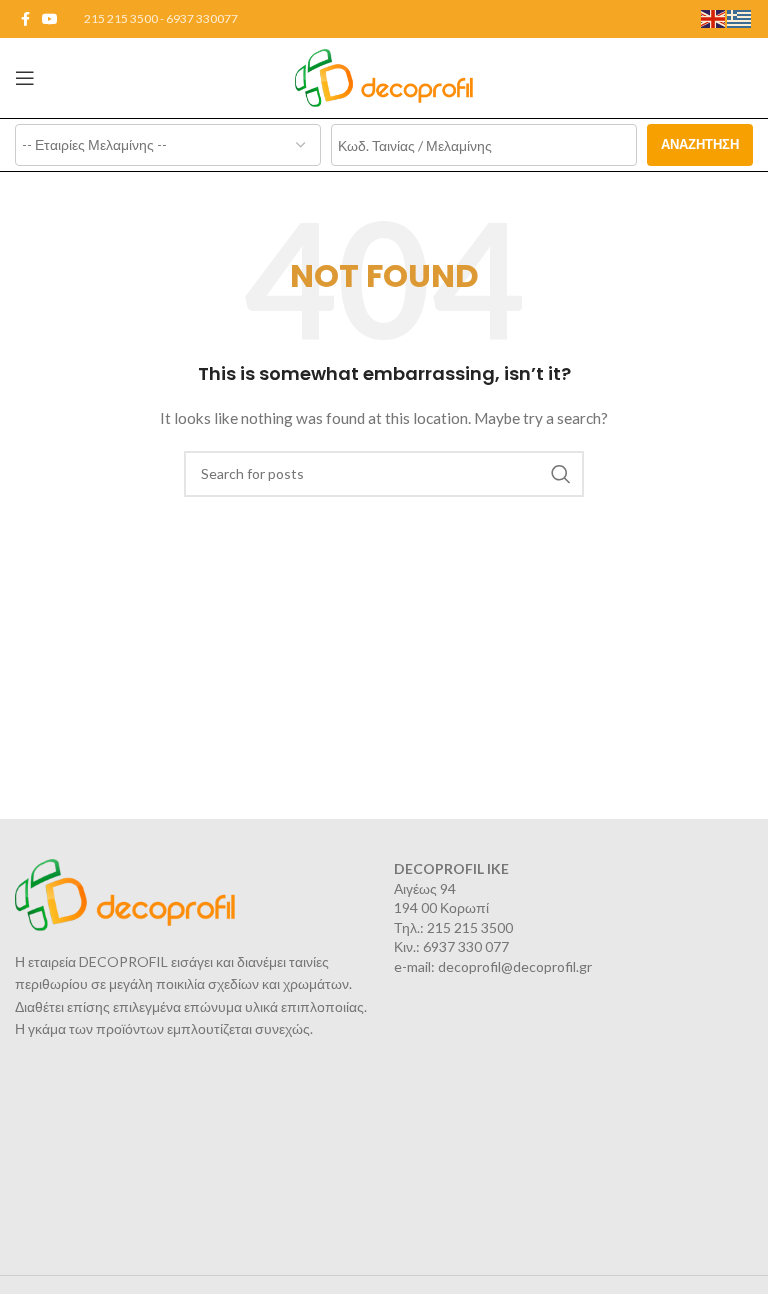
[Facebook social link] (25, 19)
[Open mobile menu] (25, 78)
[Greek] (740, 17)
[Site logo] (384, 76)
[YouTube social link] (50, 19)
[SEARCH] (561, 474)
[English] (714, 17)
